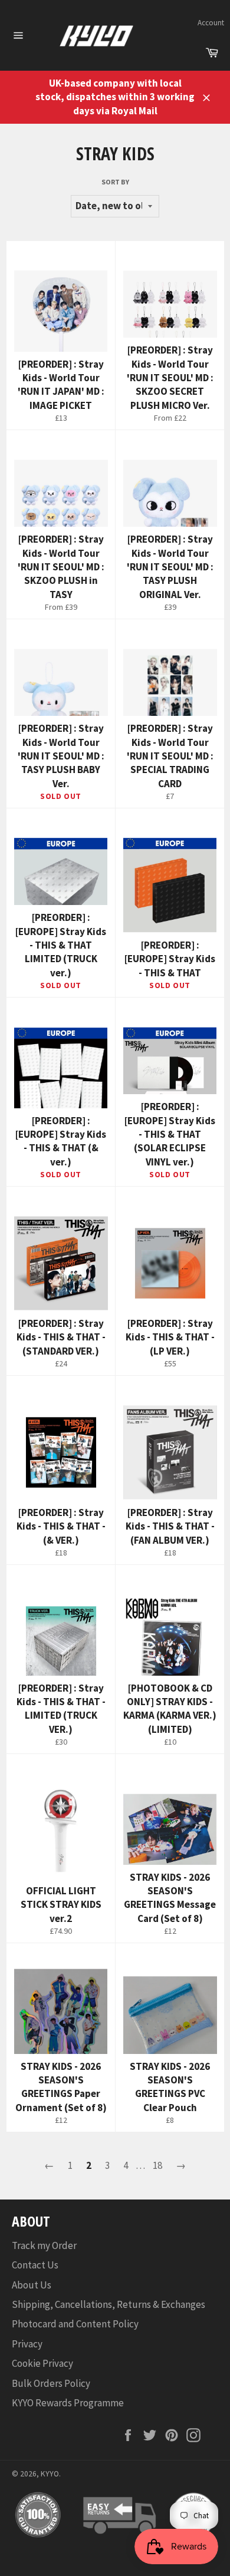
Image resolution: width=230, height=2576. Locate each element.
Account (211, 23)
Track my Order (44, 2245)
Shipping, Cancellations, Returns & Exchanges (109, 2304)
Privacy (27, 2344)
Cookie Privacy (42, 2363)
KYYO (50, 2474)
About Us (32, 2285)
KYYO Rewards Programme (68, 2403)
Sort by (115, 182)
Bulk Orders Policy (51, 2383)
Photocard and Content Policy (75, 2324)
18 (157, 2165)
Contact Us (35, 2265)
